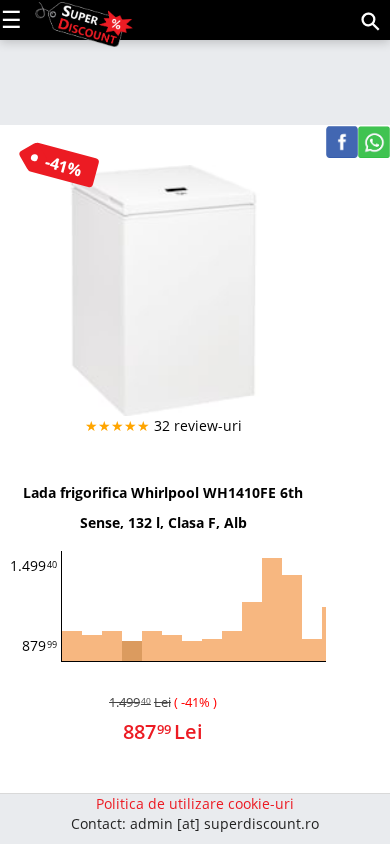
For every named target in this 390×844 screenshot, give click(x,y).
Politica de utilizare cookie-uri (195, 803)
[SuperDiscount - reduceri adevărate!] (84, 18)
